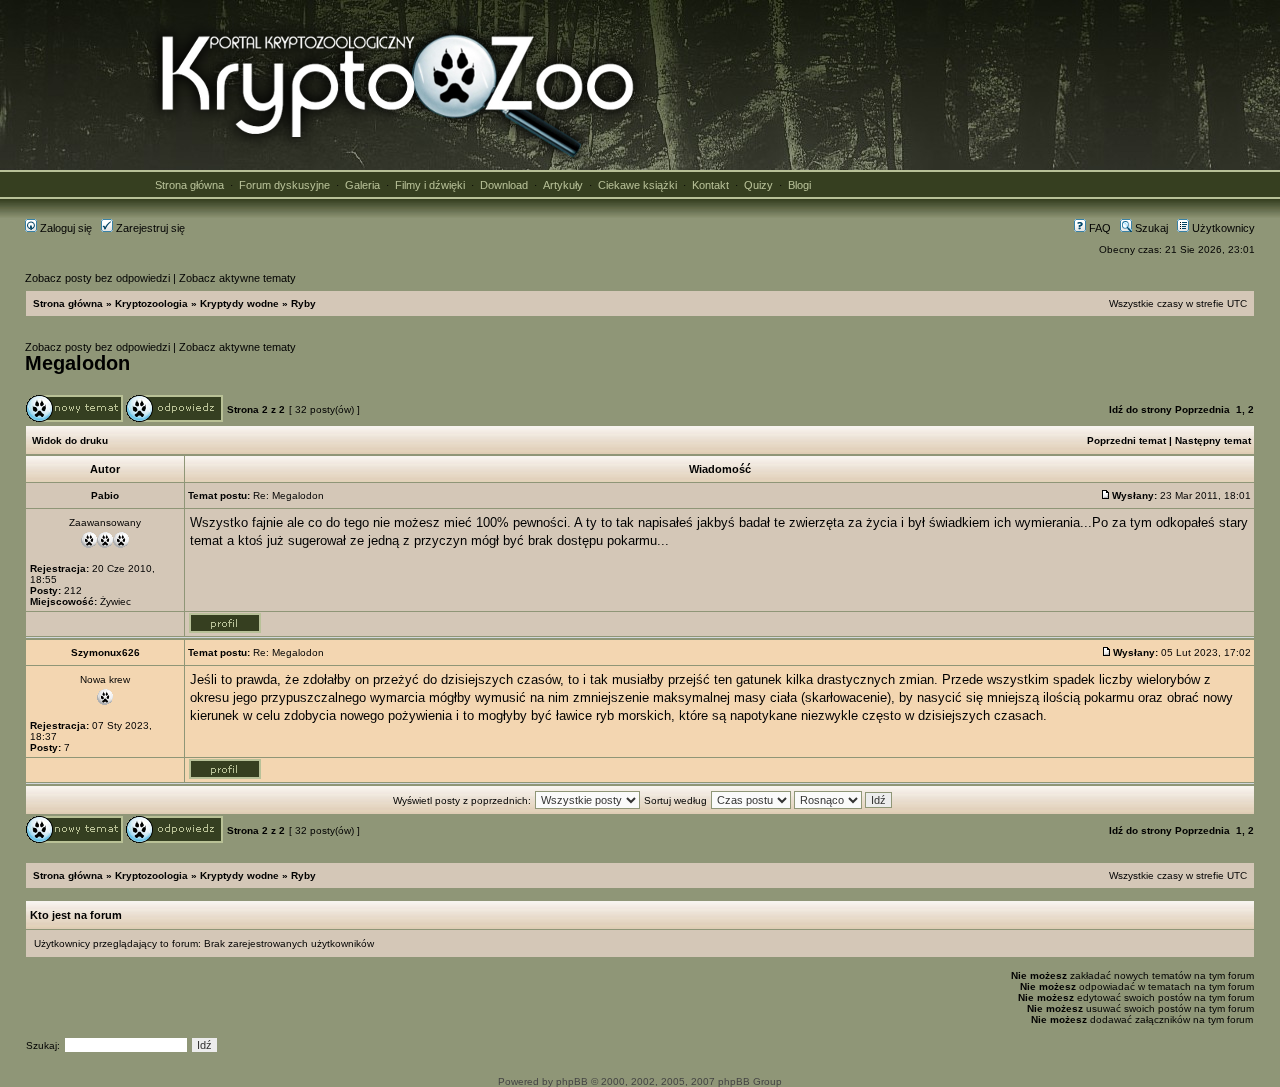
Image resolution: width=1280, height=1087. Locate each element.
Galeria (362, 185)
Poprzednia (1202, 409)
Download (504, 185)
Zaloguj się (64, 228)
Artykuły (563, 185)
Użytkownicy (1222, 228)
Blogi (799, 185)
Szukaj (1150, 228)
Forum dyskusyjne (284, 185)
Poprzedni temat (1126, 440)
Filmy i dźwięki (430, 185)
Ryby (303, 303)
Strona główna (189, 185)
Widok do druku (70, 440)
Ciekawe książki (637, 185)
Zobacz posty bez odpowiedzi (97, 278)
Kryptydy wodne (239, 303)
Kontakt (710, 185)
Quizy (758, 185)
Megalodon (77, 363)
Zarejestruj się (149, 228)
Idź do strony (1140, 409)
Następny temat (1213, 440)
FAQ (1098, 228)
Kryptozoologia (151, 303)
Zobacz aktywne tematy (237, 278)
